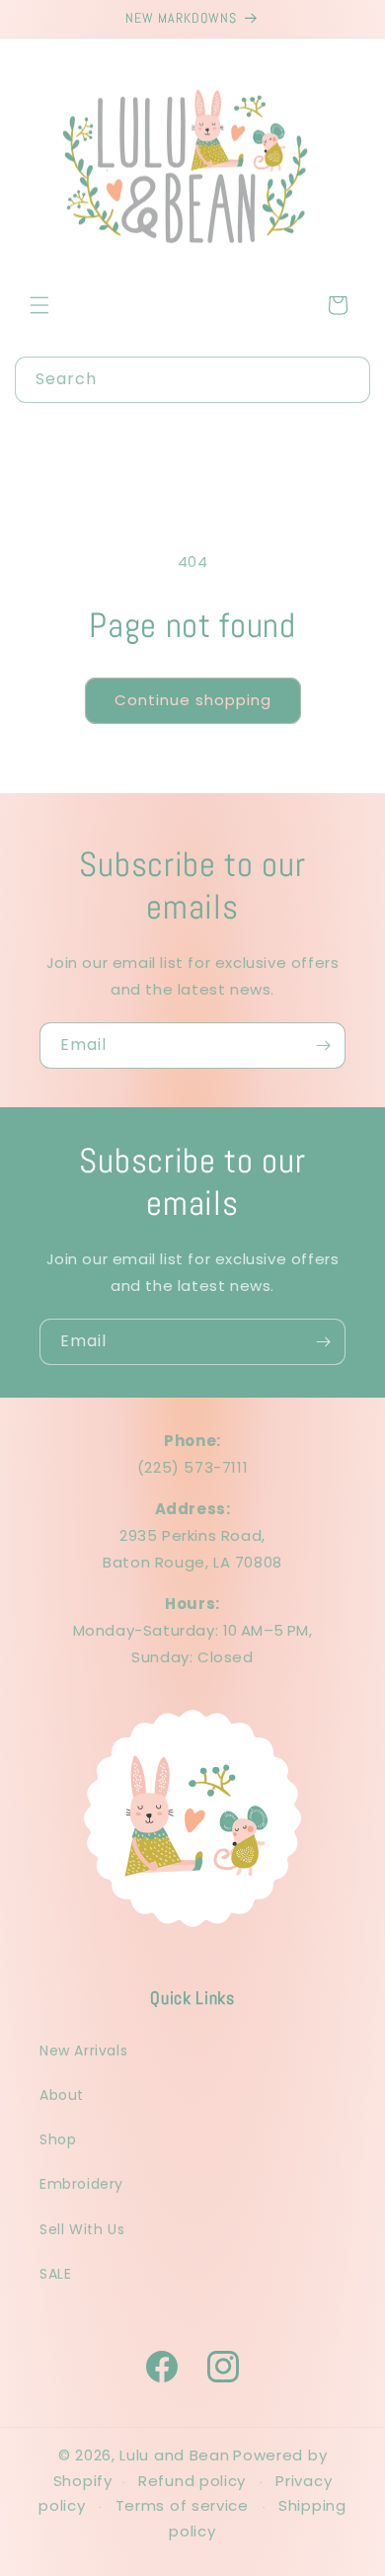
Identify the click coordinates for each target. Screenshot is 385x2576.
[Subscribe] (323, 1046)
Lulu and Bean (174, 2455)
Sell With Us (82, 2229)
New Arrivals (83, 2051)
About (62, 2095)
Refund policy (192, 2481)
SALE (55, 2274)
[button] (39, 305)
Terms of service (182, 2505)
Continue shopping (193, 700)
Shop (58, 2139)
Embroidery (81, 2184)
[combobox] (192, 380)
